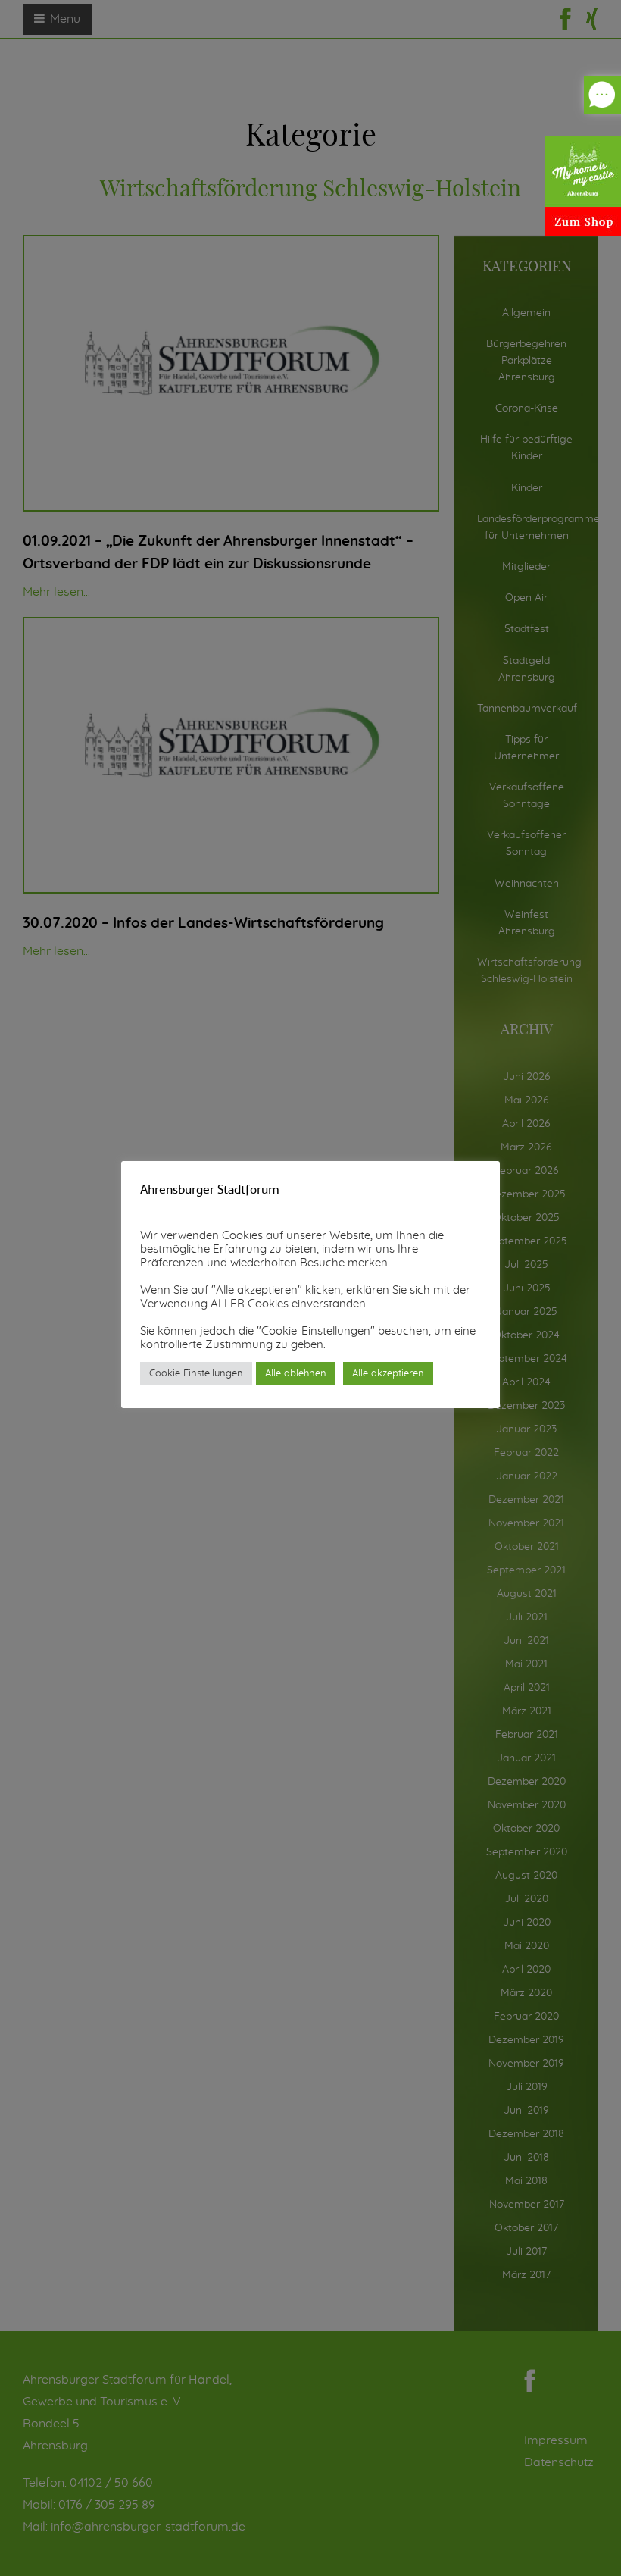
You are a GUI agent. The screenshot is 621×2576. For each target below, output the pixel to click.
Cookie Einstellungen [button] (196, 1374)
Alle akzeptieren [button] (388, 1374)
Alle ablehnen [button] (296, 1374)
